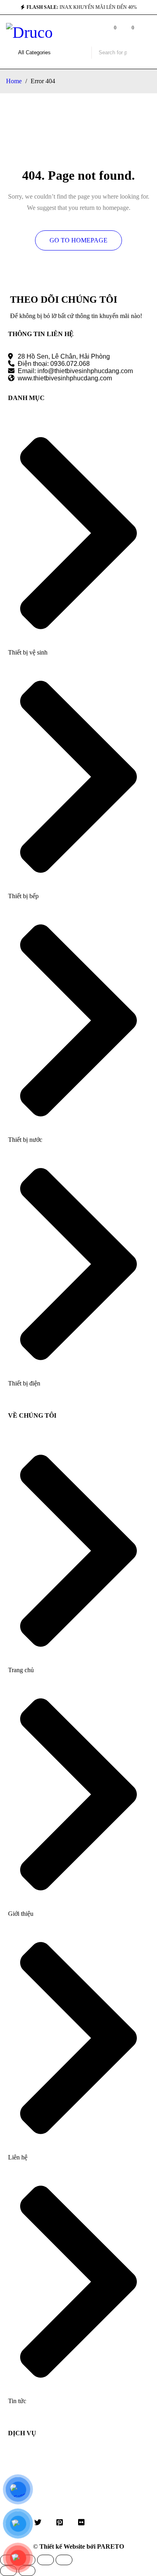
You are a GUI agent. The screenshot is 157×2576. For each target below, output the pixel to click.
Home (14, 81)
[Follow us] (38, 2522)
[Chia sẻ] (45, 2560)
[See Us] (60, 2522)
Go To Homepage (78, 240)
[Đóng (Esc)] (64, 2560)
